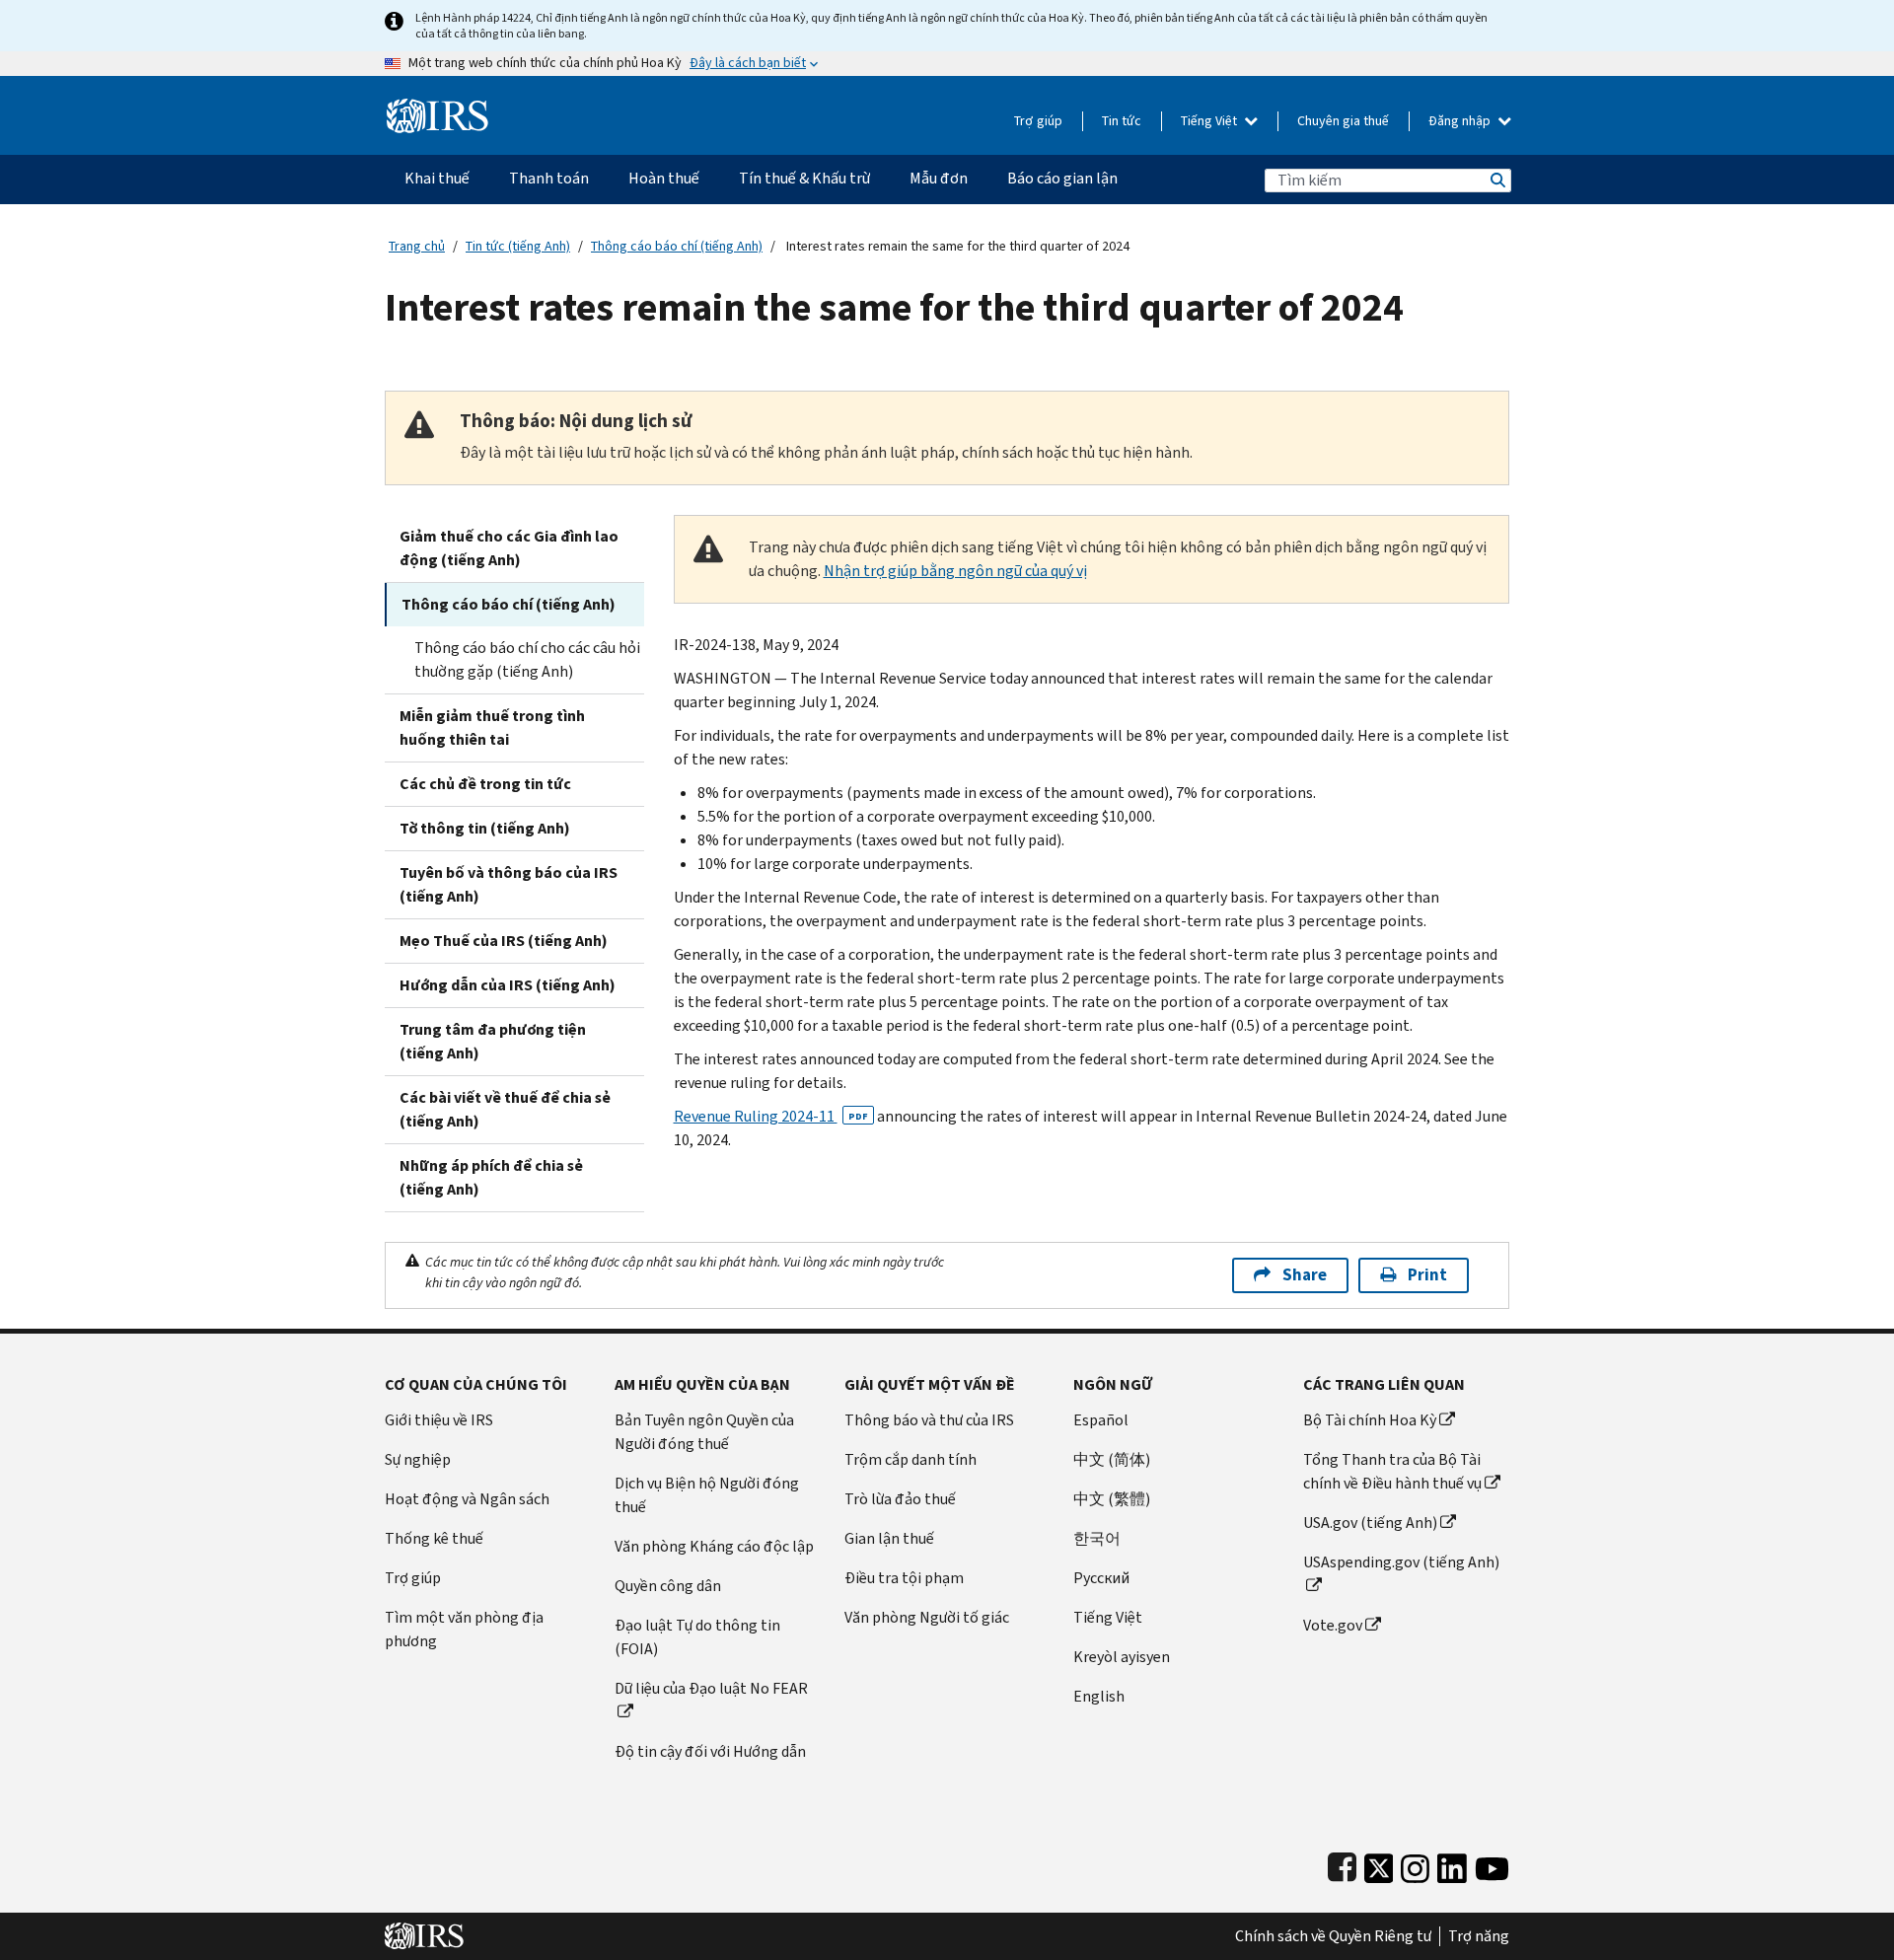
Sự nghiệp (418, 1459)
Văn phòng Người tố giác (927, 1617)
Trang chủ (417, 246)
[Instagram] (1415, 1864)
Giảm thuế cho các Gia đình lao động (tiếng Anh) (509, 548)
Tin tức (1122, 121)
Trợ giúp (1038, 121)
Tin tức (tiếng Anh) (518, 246)
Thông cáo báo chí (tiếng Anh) (677, 246)
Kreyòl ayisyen (1122, 1657)
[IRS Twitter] (1379, 1864)
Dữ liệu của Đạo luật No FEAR (711, 1688)
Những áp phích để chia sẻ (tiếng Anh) (491, 1177)
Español (1101, 1420)
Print (1427, 1275)
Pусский (1101, 1578)
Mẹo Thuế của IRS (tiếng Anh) (504, 941)
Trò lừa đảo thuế (900, 1499)
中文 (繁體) (1112, 1499)
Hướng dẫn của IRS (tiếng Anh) (508, 985)
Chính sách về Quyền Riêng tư (1333, 1936)
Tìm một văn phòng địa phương (464, 1629)
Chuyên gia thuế (1343, 121)
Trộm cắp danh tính (911, 1459)
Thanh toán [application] (549, 178)
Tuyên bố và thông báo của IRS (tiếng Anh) (509, 884)
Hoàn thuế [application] (664, 178)
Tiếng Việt (1210, 121)
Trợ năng (1479, 1936)
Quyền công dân (668, 1586)
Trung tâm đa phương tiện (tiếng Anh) (493, 1041)
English (1099, 1696)
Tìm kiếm (1496, 180)
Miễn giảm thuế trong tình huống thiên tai (492, 727)
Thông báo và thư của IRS (929, 1420)
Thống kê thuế (434, 1538)
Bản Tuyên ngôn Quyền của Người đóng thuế (704, 1432)
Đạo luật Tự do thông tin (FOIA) (697, 1637)
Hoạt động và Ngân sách (467, 1499)
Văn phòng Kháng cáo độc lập (714, 1546)
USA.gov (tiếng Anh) (1370, 1523)
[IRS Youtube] (1492, 1864)
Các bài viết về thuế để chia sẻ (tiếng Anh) (505, 1109)
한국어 (1097, 1538)
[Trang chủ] (437, 108)
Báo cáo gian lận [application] (1062, 178)
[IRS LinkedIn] (1452, 1864)
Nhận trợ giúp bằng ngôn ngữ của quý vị (955, 571)
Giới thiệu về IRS (439, 1420)
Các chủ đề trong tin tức (485, 784)
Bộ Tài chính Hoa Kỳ (1370, 1420)
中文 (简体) (1112, 1459)
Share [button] (1305, 1275)
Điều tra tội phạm (904, 1578)
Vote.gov (1333, 1625)
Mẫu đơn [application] (939, 178)
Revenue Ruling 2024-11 (771, 1116)
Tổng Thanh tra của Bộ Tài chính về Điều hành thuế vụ (1392, 1471)
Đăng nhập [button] (1461, 121)
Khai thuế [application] (437, 178)
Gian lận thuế (889, 1538)
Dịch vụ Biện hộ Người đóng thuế (707, 1495)
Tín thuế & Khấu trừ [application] (804, 178)
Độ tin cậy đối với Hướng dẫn (710, 1751)
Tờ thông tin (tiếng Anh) (485, 828)
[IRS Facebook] (1342, 1864)
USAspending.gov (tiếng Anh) (1401, 1562)
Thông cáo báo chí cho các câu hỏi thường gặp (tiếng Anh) (527, 659)
